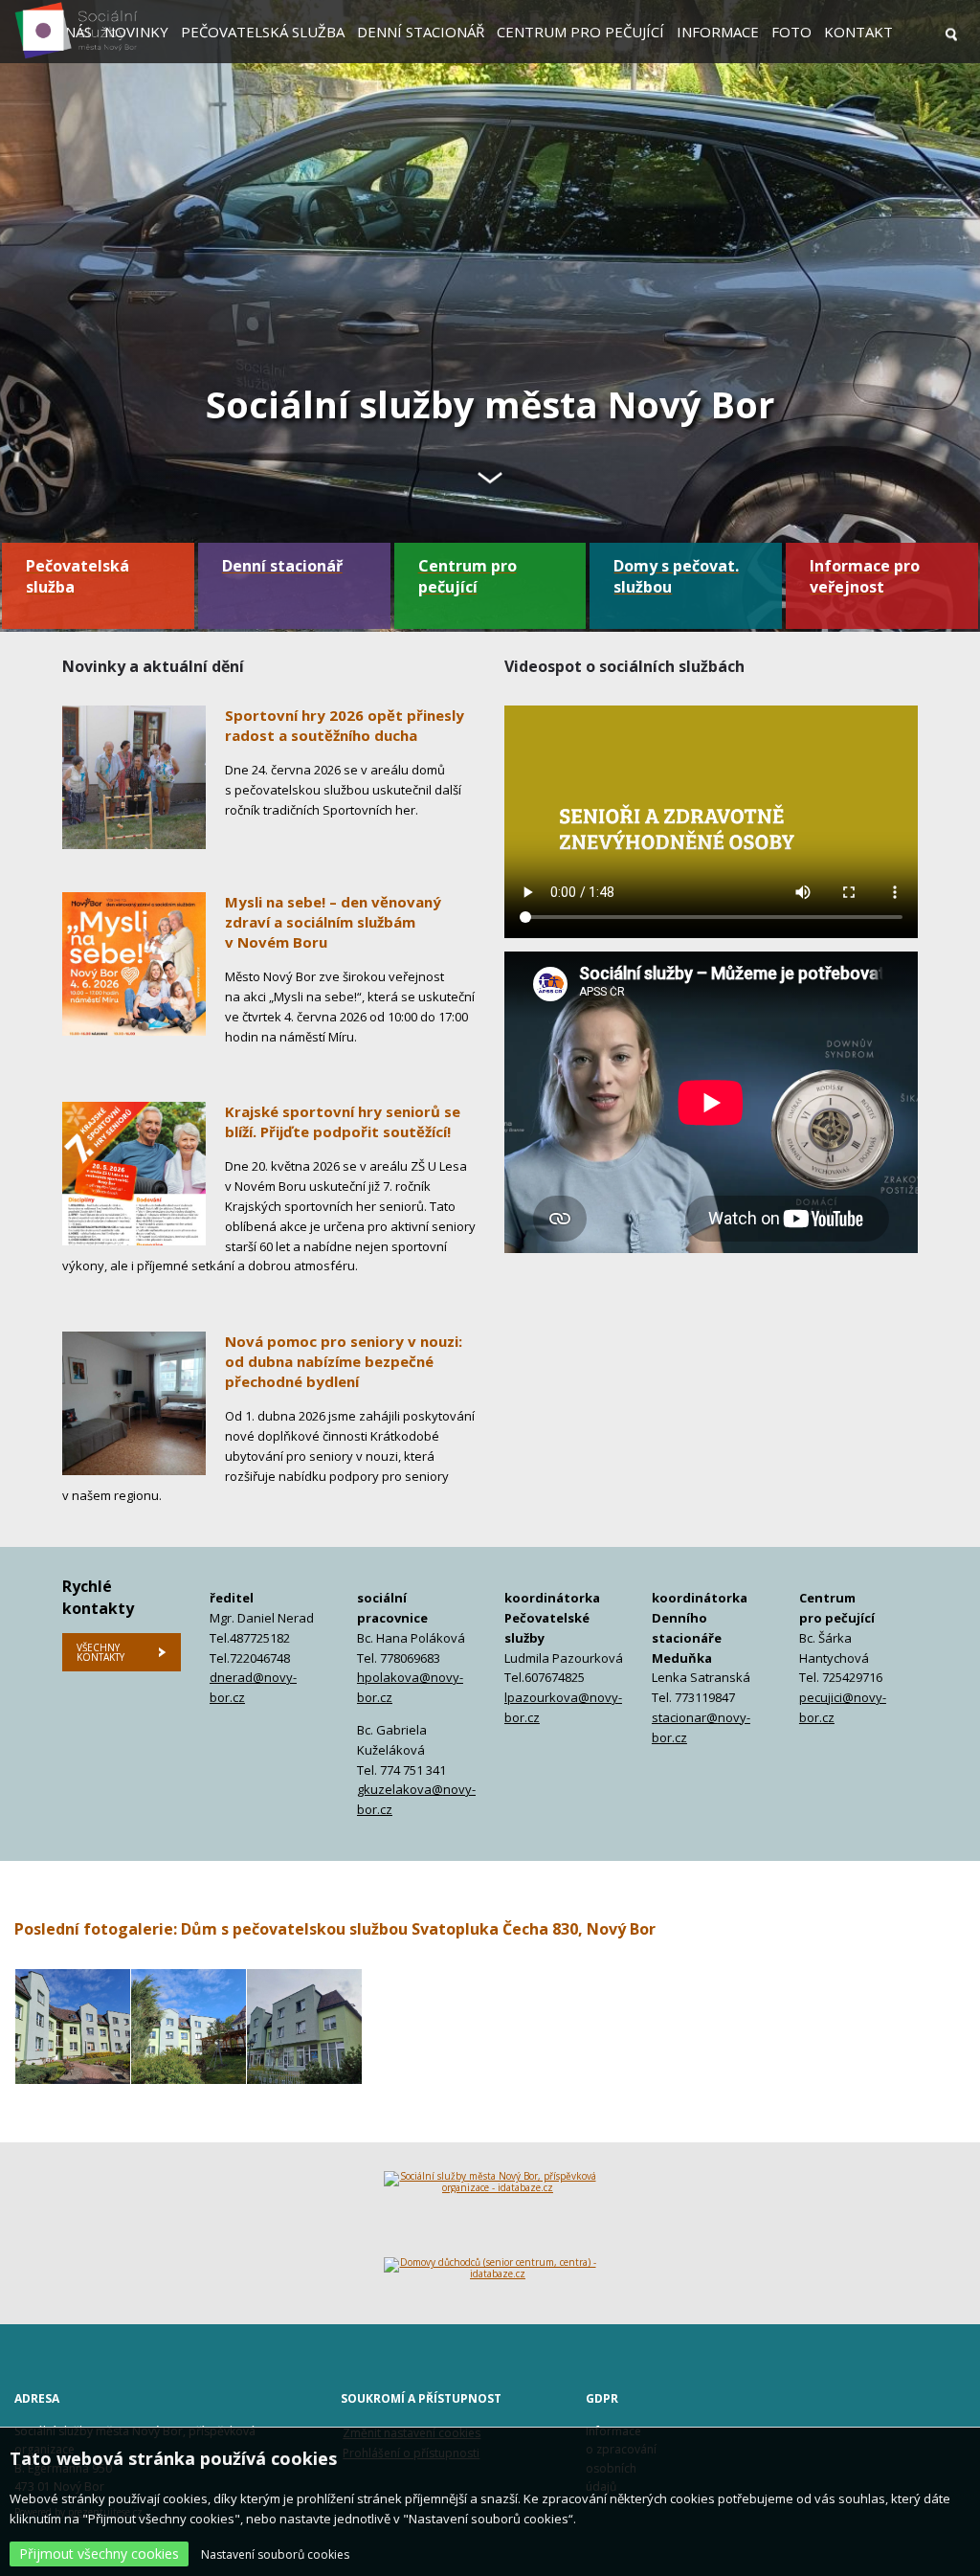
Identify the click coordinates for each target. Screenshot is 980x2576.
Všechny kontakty (100, 1652)
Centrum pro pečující (580, 32)
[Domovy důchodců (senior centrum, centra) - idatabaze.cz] (490, 2276)
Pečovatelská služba (263, 32)
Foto (791, 32)
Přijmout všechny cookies (99, 2554)
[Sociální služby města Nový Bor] (76, 56)
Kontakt (858, 32)
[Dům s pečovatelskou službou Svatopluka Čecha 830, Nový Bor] (73, 2027)
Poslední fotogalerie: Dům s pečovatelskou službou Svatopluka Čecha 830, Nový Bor (335, 1929)
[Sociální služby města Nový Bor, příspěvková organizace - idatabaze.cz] (490, 2214)
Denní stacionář (421, 32)
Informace (718, 32)
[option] (490, 316)
